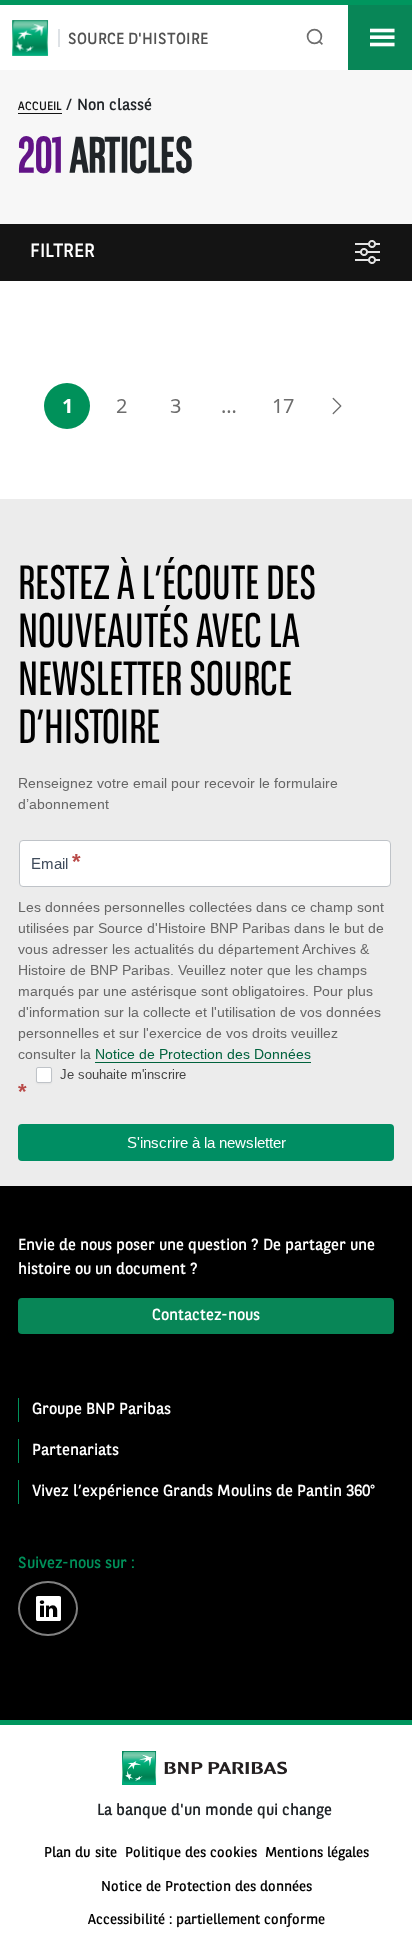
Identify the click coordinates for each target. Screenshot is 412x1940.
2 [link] (121, 405)
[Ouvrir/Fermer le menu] (380, 37)
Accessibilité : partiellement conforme (206, 1920)
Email (56, 861)
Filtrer (62, 252)
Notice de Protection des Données (203, 1054)
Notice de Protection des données (206, 1887)
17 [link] (283, 405)
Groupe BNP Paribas (101, 1410)
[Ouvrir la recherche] (315, 37)
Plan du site (80, 1853)
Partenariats (75, 1451)
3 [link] (175, 405)
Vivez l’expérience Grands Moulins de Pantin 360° (203, 1492)
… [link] (229, 405)
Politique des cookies (191, 1853)
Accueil (40, 107)
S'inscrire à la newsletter (206, 1142)
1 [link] (67, 405)
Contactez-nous (206, 1316)
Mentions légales (317, 1853)
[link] (337, 406)
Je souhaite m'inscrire (121, 1074)
